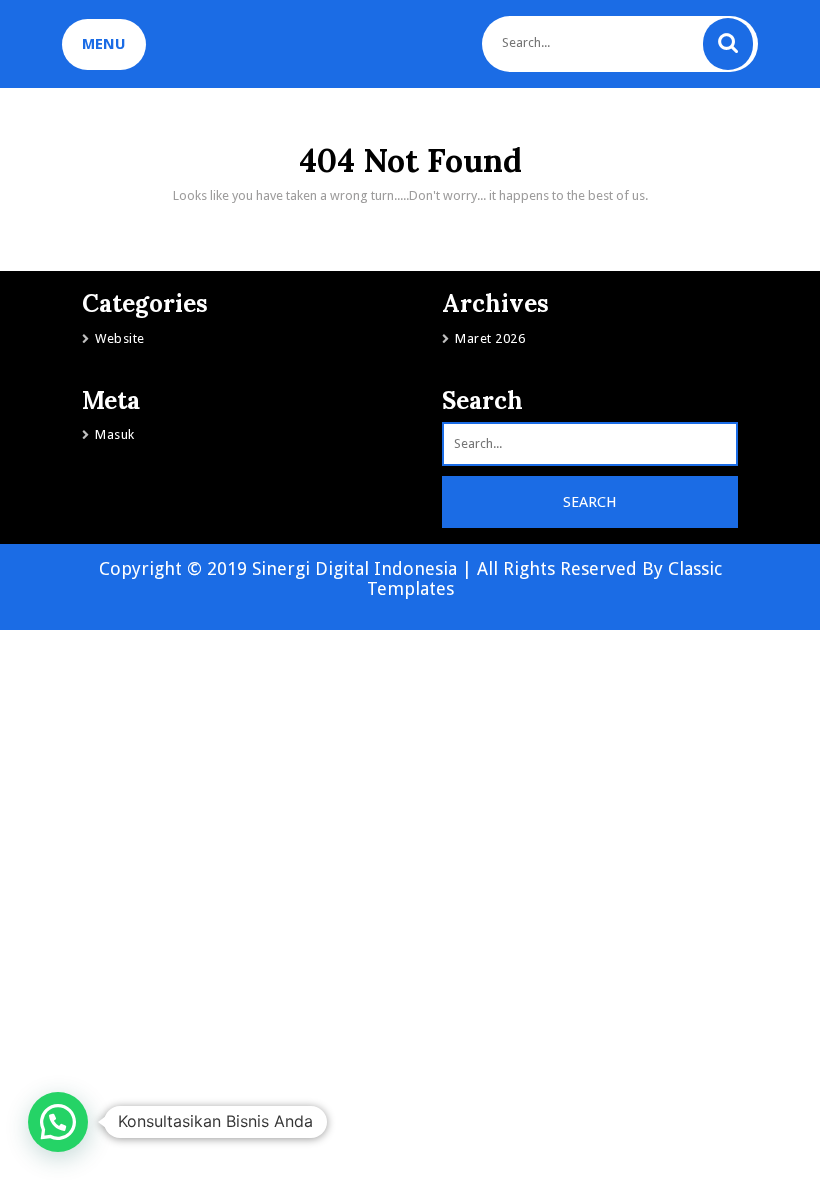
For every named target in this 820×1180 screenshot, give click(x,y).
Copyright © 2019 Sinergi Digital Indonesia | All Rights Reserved (370, 568)
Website (120, 338)
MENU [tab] (104, 44)
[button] (58, 1122)
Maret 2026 (490, 338)
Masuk (115, 434)
